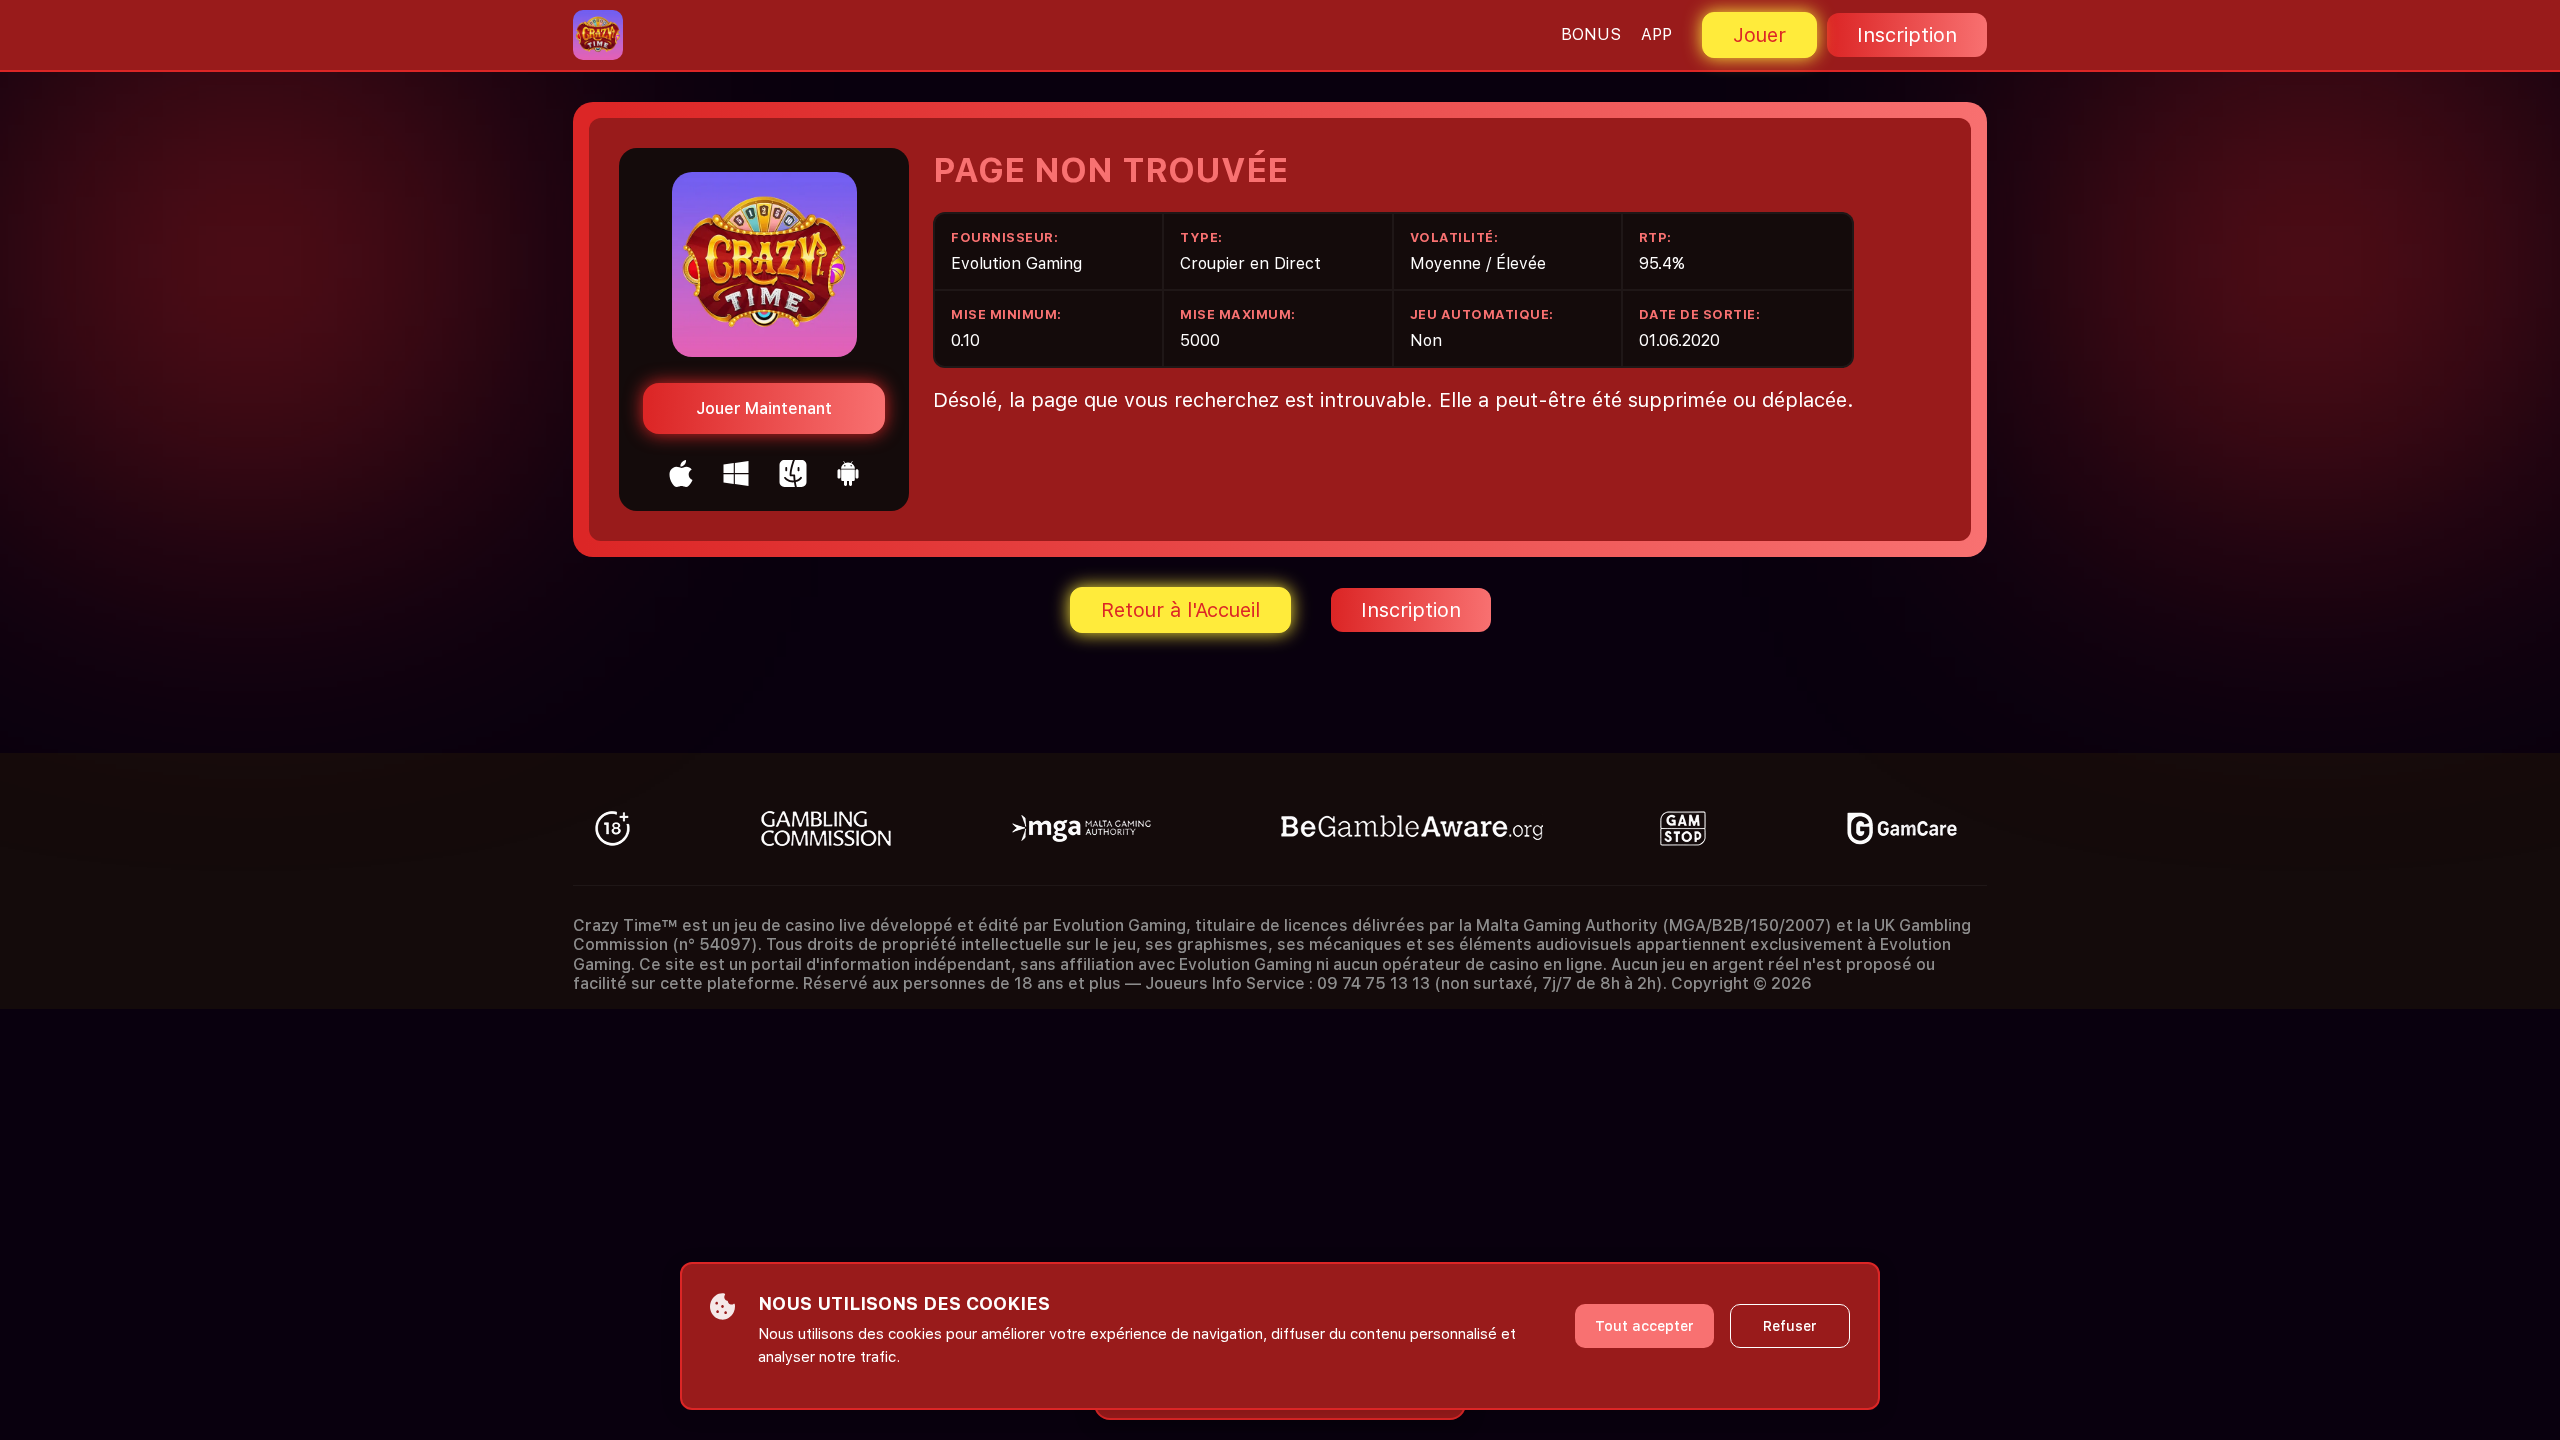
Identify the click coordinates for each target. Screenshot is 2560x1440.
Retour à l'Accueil (1180, 610)
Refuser (1790, 1326)
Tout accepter (1644, 1326)
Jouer (1759, 35)
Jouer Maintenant (764, 408)
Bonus (1591, 34)
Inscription (1907, 35)
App (1656, 34)
